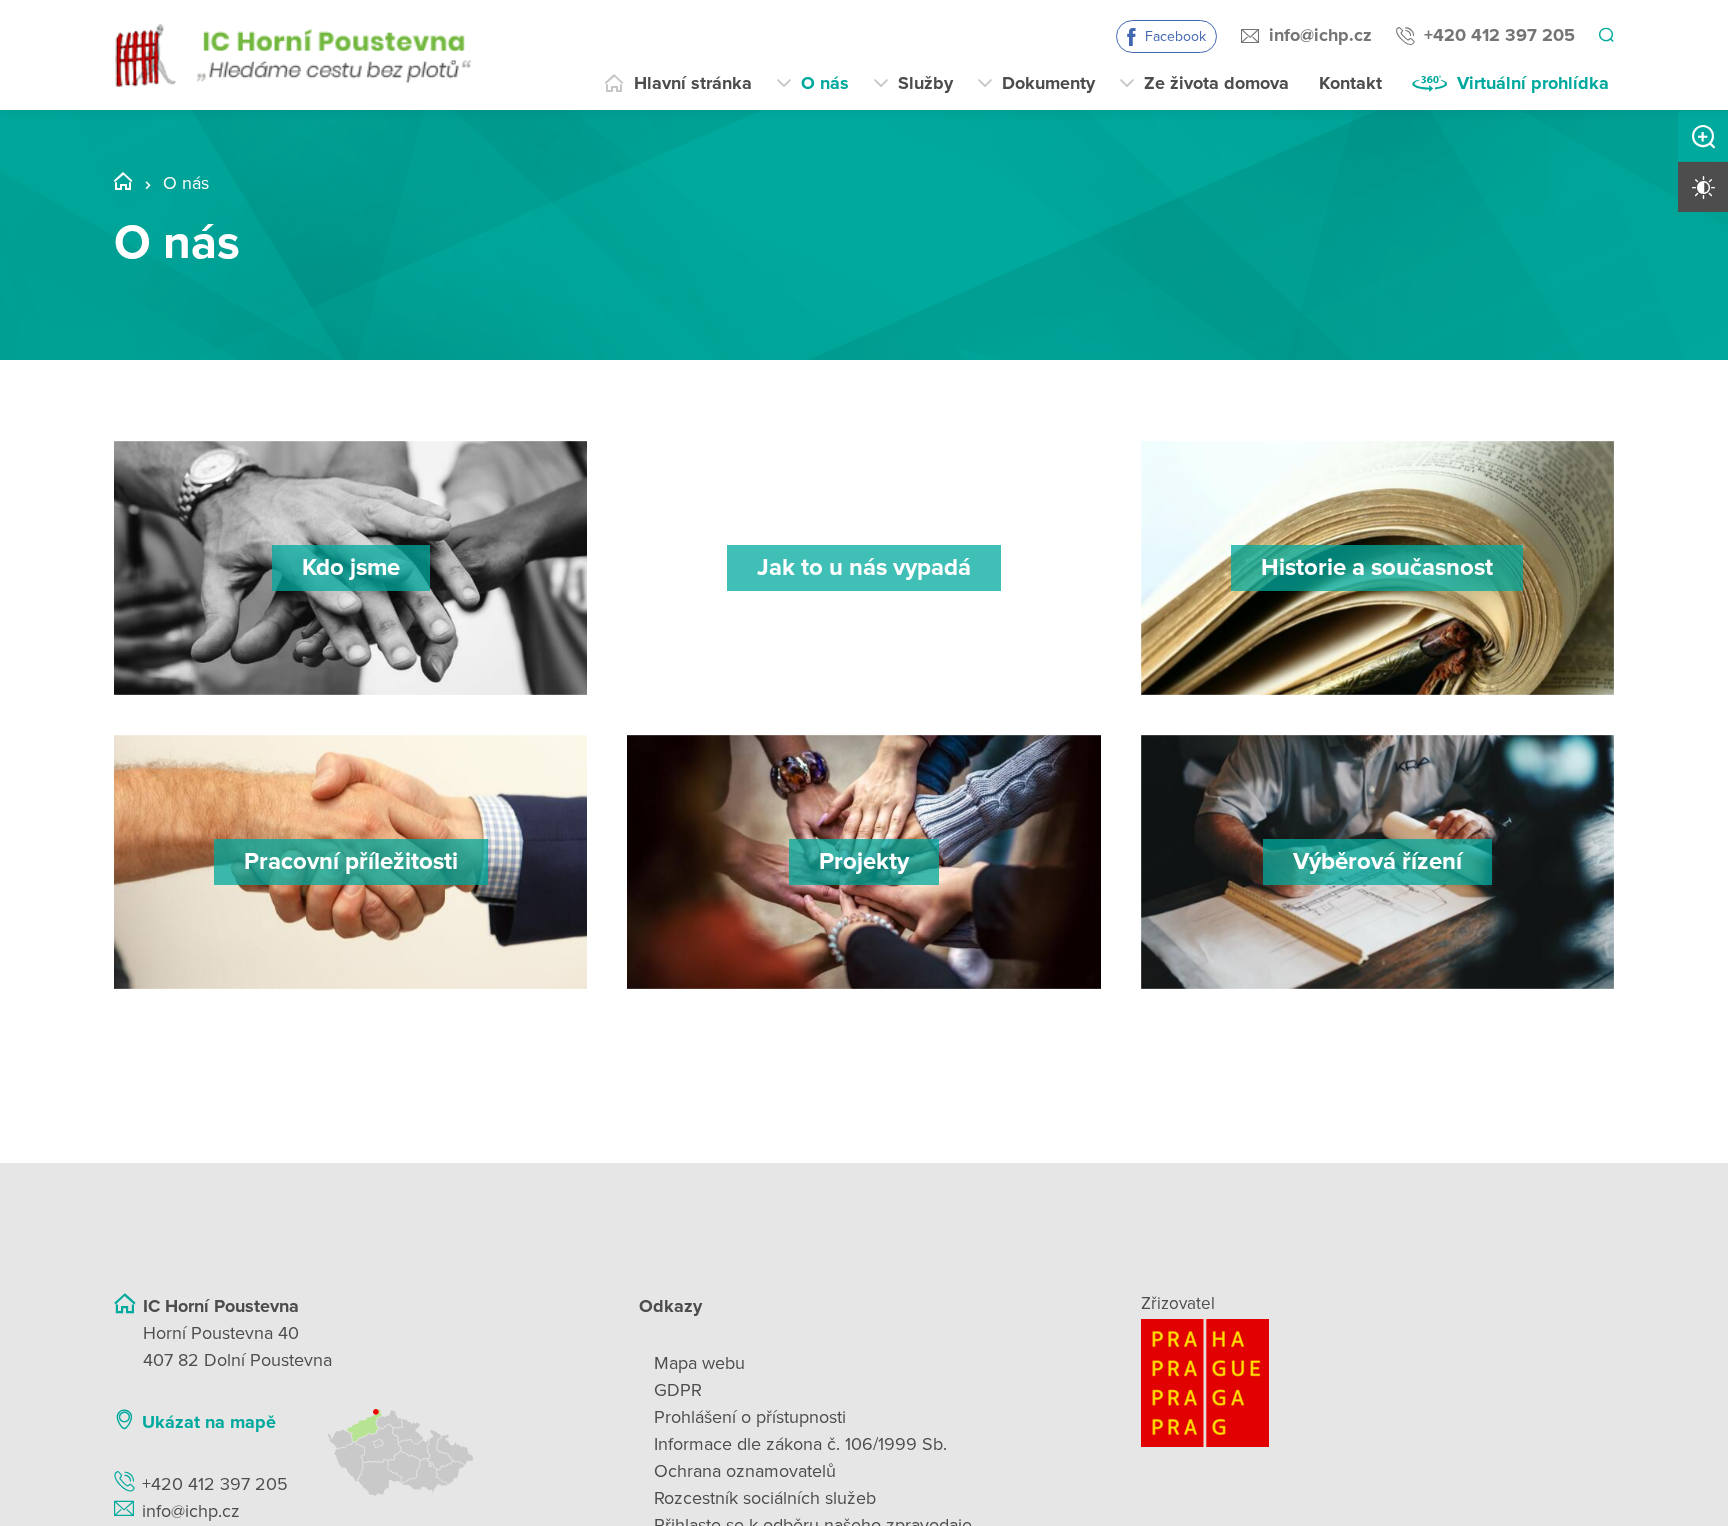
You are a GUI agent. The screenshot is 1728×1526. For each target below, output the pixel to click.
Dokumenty (1048, 83)
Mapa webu (699, 1363)
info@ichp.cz (1317, 35)
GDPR (678, 1390)
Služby (925, 83)
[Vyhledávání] (1605, 36)
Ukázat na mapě (209, 1422)
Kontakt (1350, 83)
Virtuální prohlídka (1533, 83)
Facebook (1172, 36)
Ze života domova (1216, 83)
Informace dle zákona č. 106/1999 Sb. (800, 1444)
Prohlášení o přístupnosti (750, 1417)
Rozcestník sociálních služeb (765, 1498)
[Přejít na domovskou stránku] (292, 55)
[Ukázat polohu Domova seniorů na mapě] (457, 1452)
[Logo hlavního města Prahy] (1377, 1383)
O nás (825, 83)
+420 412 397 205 (1496, 35)
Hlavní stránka (693, 83)
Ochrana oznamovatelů (745, 1471)
